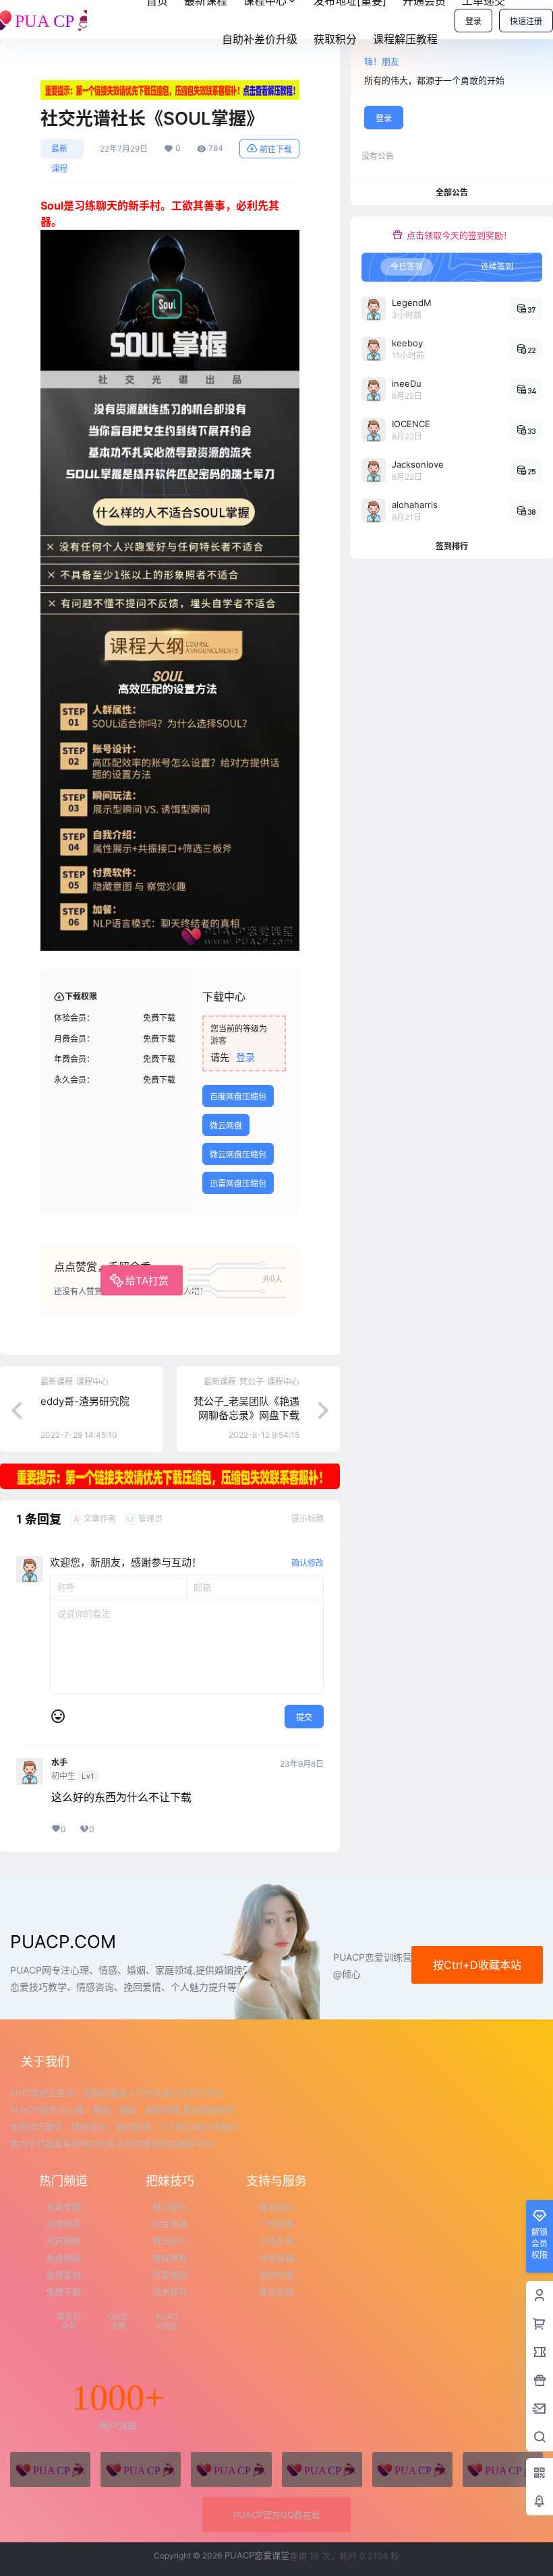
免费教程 (63, 2258)
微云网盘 (226, 1126)
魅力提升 (170, 2207)
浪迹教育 (63, 2224)
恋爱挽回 (170, 2275)
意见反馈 (276, 2292)
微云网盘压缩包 (238, 1155)
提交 (304, 1717)
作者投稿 (276, 2258)
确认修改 (308, 1563)
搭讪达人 (170, 2240)
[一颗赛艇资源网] (503, 2470)
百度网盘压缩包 (238, 1097)
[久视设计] (322, 2470)
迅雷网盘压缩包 (238, 1184)
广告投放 (276, 2224)
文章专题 (63, 2207)
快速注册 (526, 21)
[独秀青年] (231, 2470)
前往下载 (276, 149)
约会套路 (170, 2224)
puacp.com (63, 1942)
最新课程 (59, 151)
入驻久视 (276, 2240)
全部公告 (452, 192)
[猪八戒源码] (50, 2470)
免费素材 (63, 2275)
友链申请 (276, 2275)
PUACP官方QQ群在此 (277, 2515)
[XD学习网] (412, 2470)
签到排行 (452, 546)
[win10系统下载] (141, 2470)
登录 (473, 21)
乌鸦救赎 (63, 2240)
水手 (59, 1763)
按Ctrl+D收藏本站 (477, 1965)
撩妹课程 (170, 2258)
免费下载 (63, 2292)
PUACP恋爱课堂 (256, 2555)
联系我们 (276, 2207)
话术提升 (170, 2292)
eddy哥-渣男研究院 (85, 1401)
